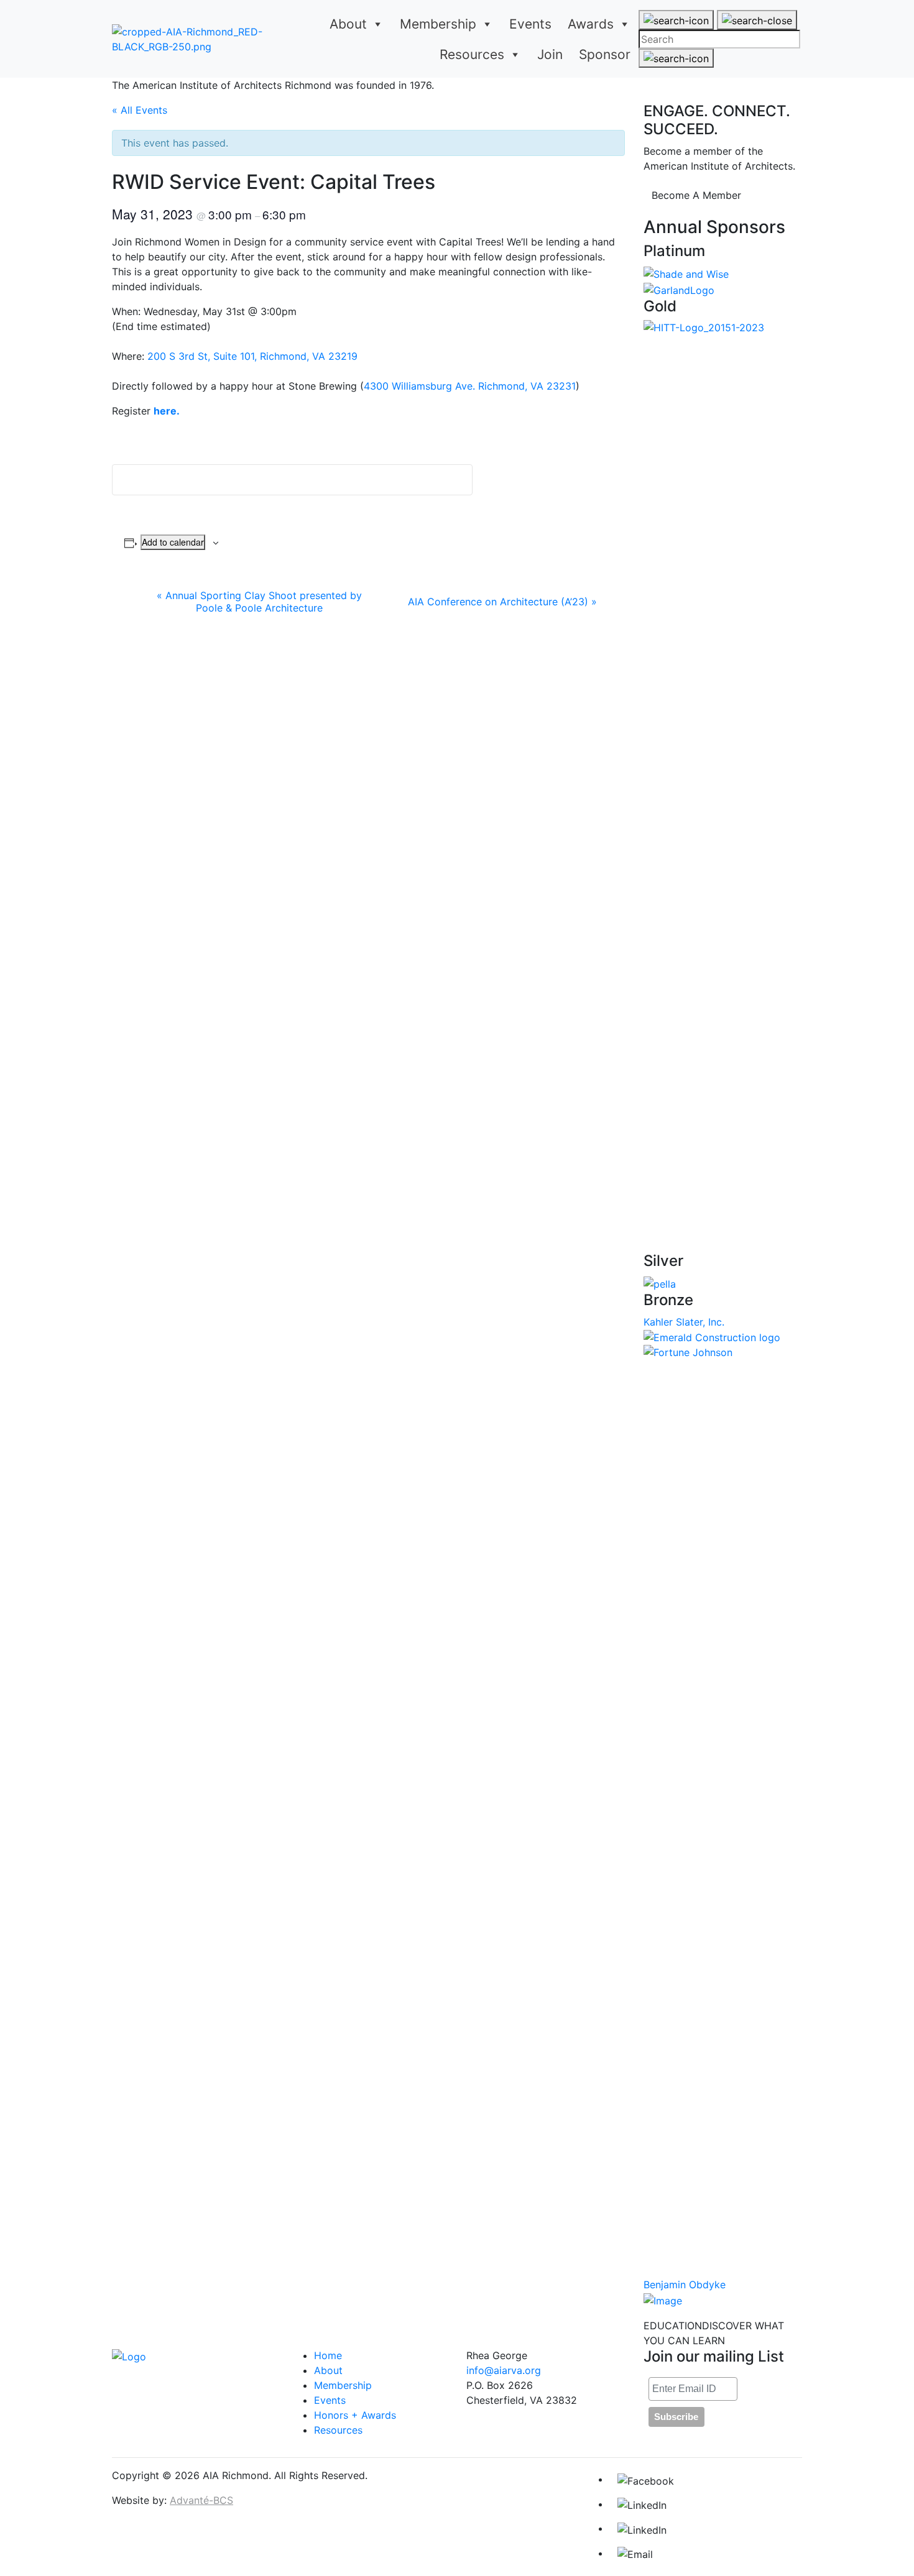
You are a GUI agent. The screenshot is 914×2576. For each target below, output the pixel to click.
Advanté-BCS (201, 2500)
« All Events (140, 110)
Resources (472, 54)
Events (530, 24)
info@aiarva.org (504, 2370)
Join (550, 54)
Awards (591, 24)
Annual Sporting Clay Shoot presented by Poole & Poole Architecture (259, 602)
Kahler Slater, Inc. (684, 1322)
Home (328, 2355)
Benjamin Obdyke (685, 2285)
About (348, 24)
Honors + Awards (355, 2415)
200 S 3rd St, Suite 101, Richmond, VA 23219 (252, 356)
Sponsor (605, 54)
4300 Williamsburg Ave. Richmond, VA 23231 (470, 386)
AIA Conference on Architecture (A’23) (502, 602)
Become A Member (696, 195)
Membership (438, 24)
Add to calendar (173, 542)
